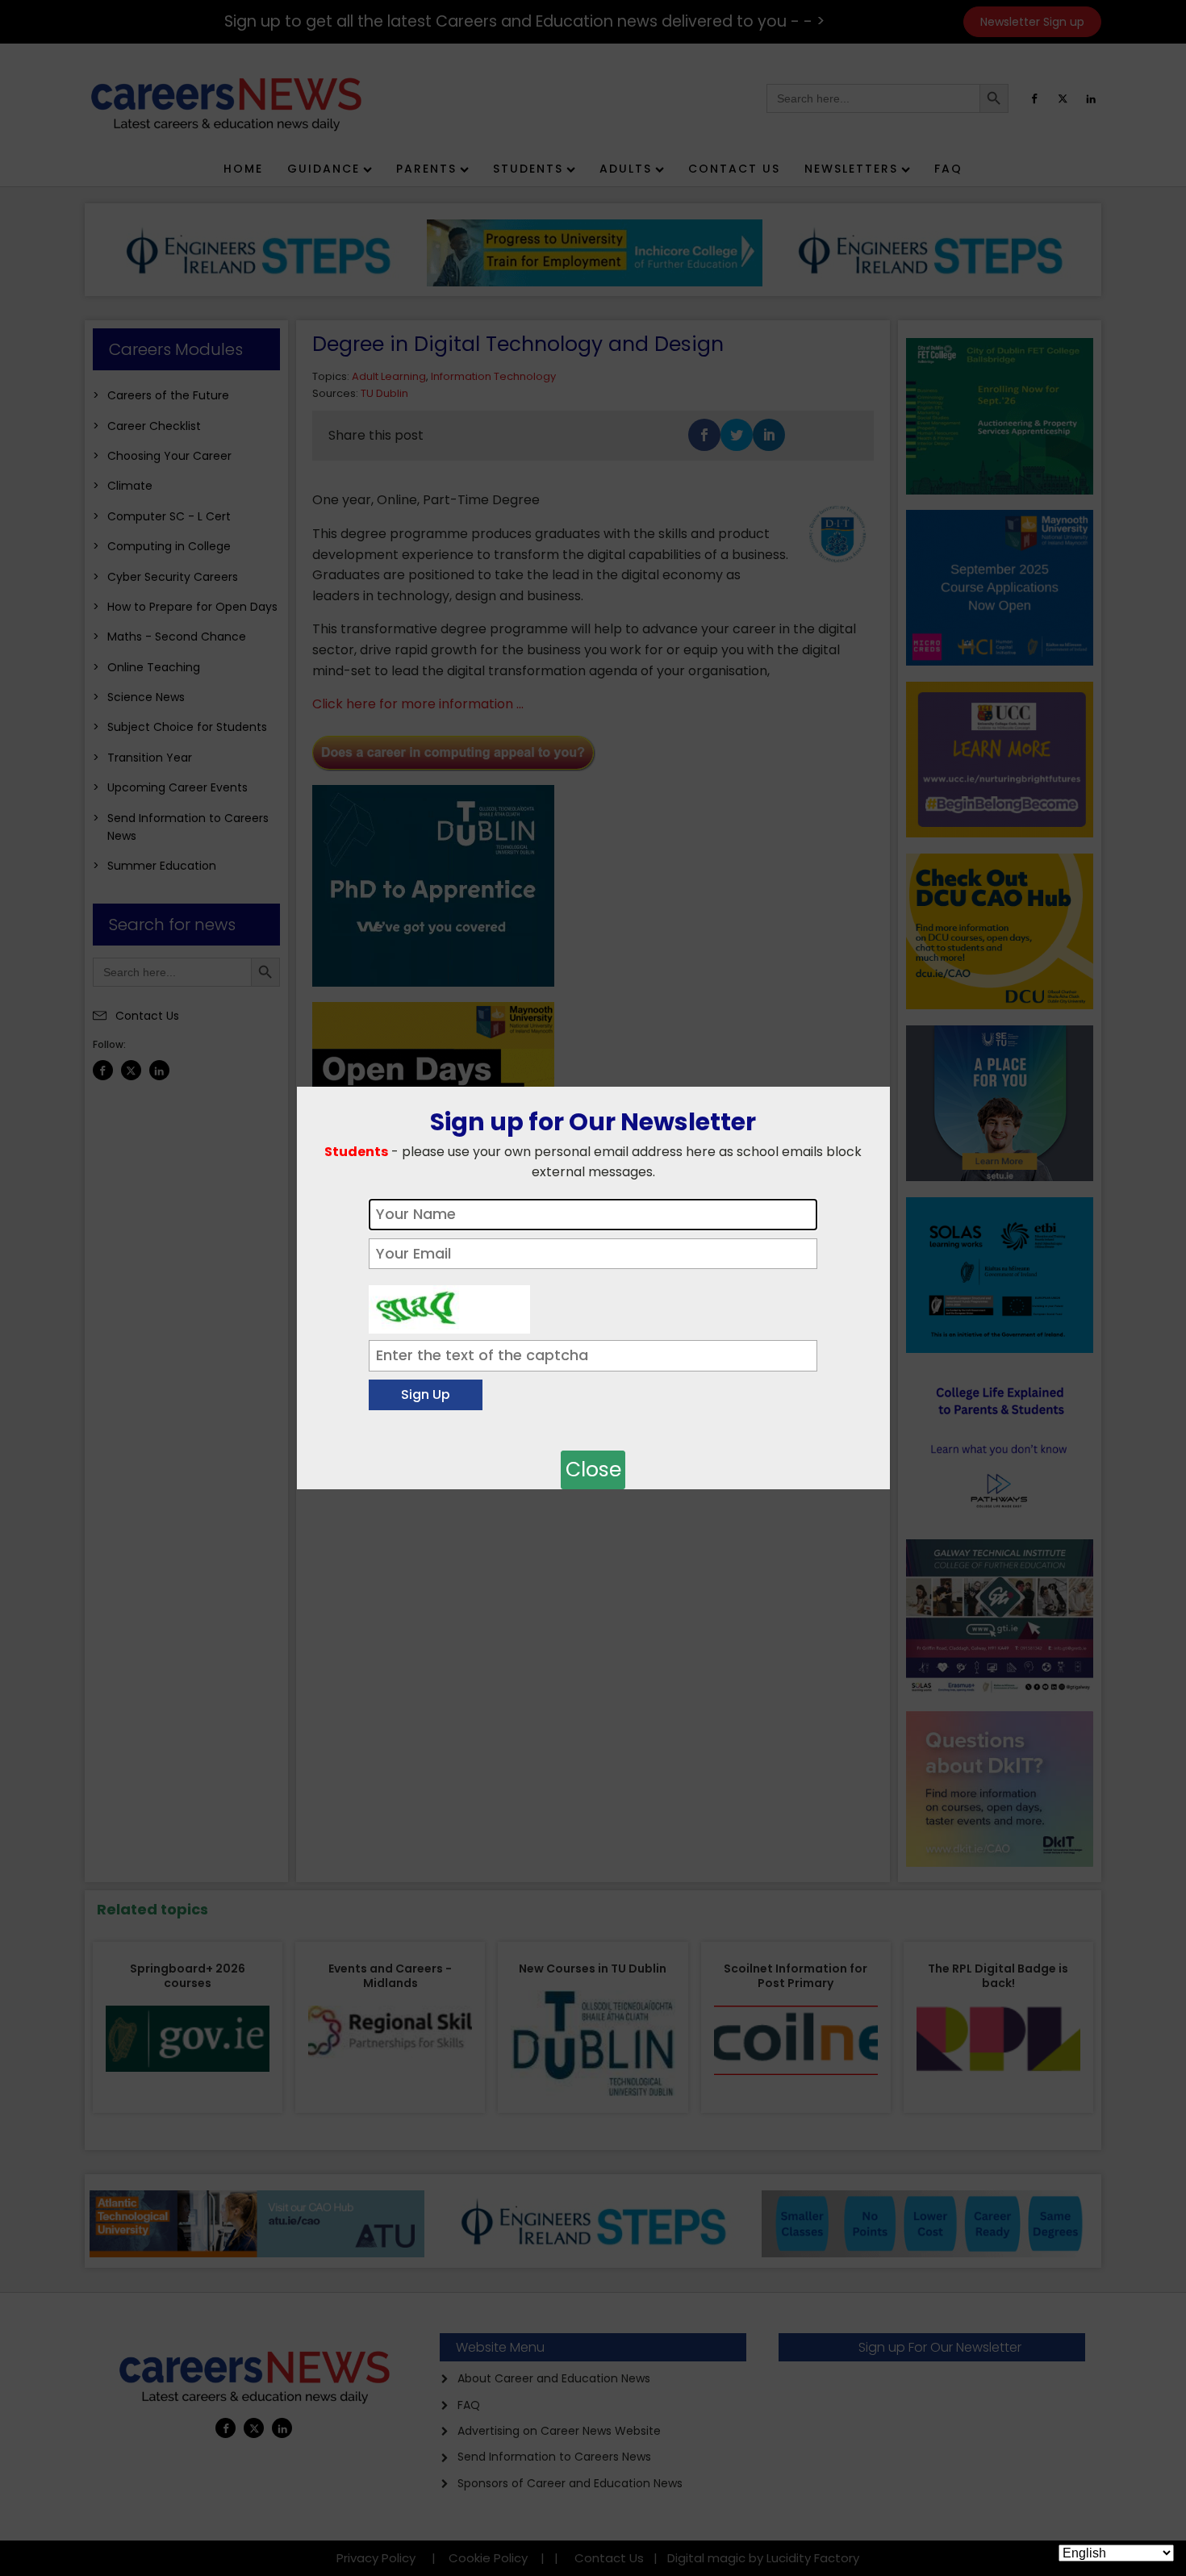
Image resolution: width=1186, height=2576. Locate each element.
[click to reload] (449, 1305)
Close (593, 1470)
